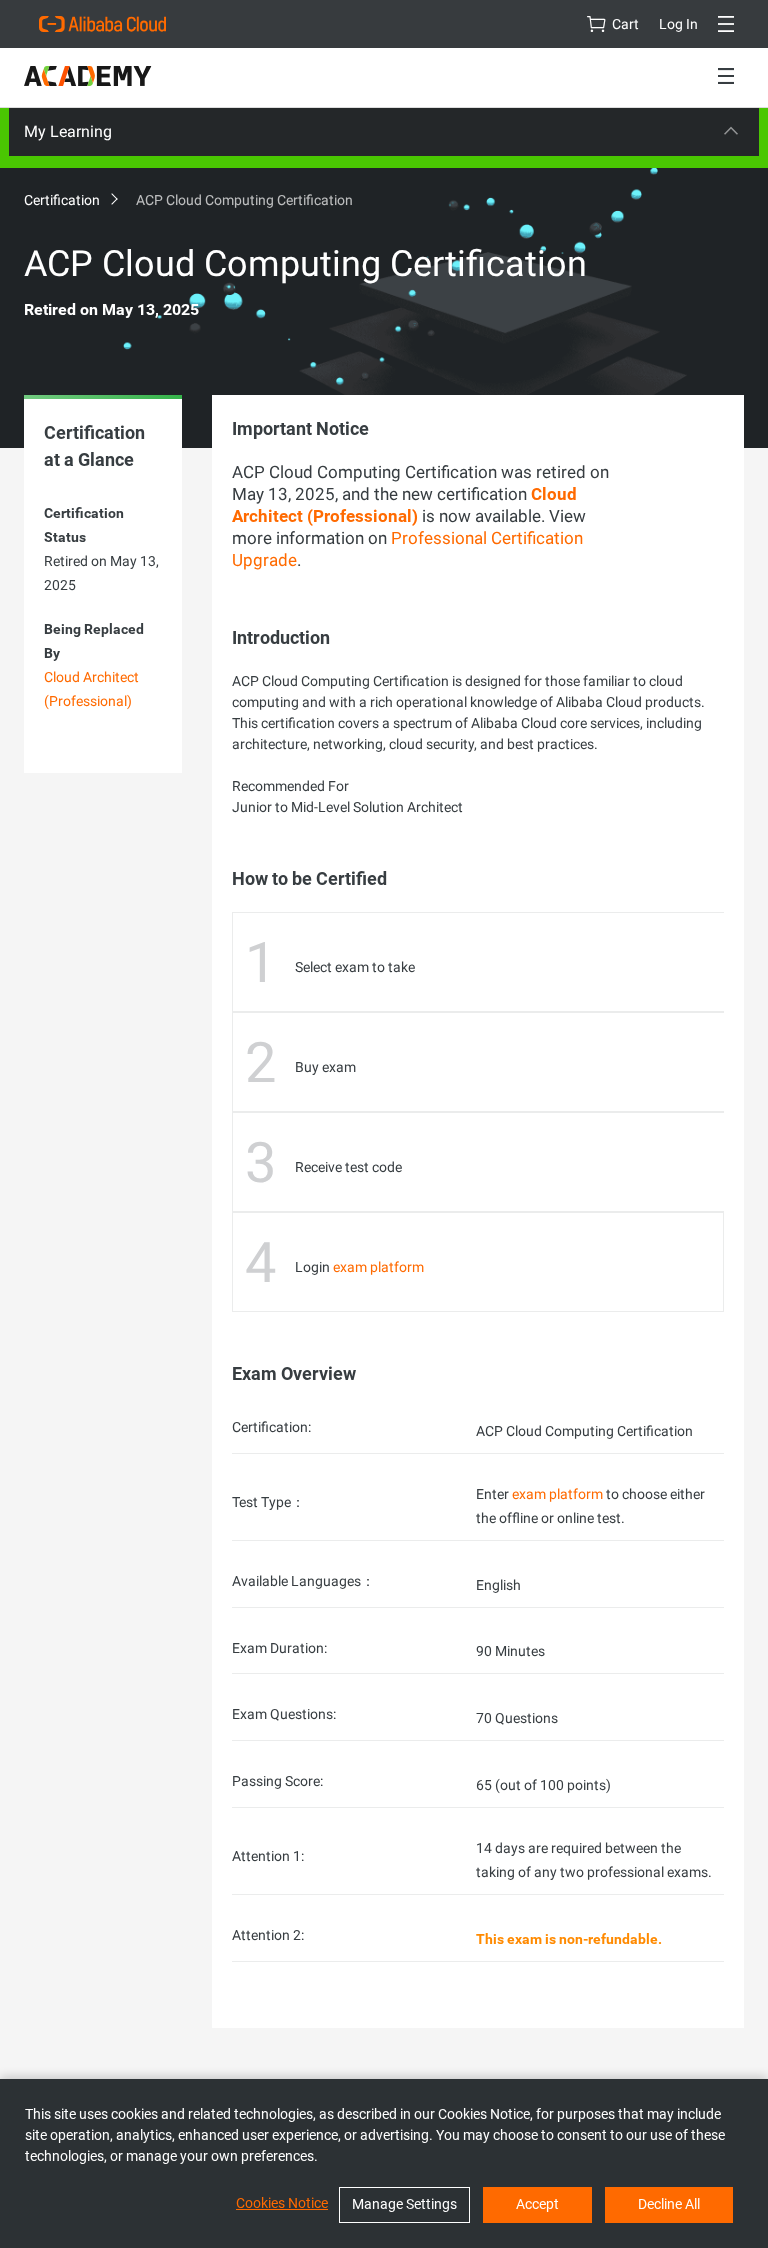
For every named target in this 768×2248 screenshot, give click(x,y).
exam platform (378, 1267)
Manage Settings (404, 2204)
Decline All (669, 2204)
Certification (63, 200)
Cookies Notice (282, 2203)
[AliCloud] (102, 24)
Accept (537, 2204)
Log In (678, 24)
